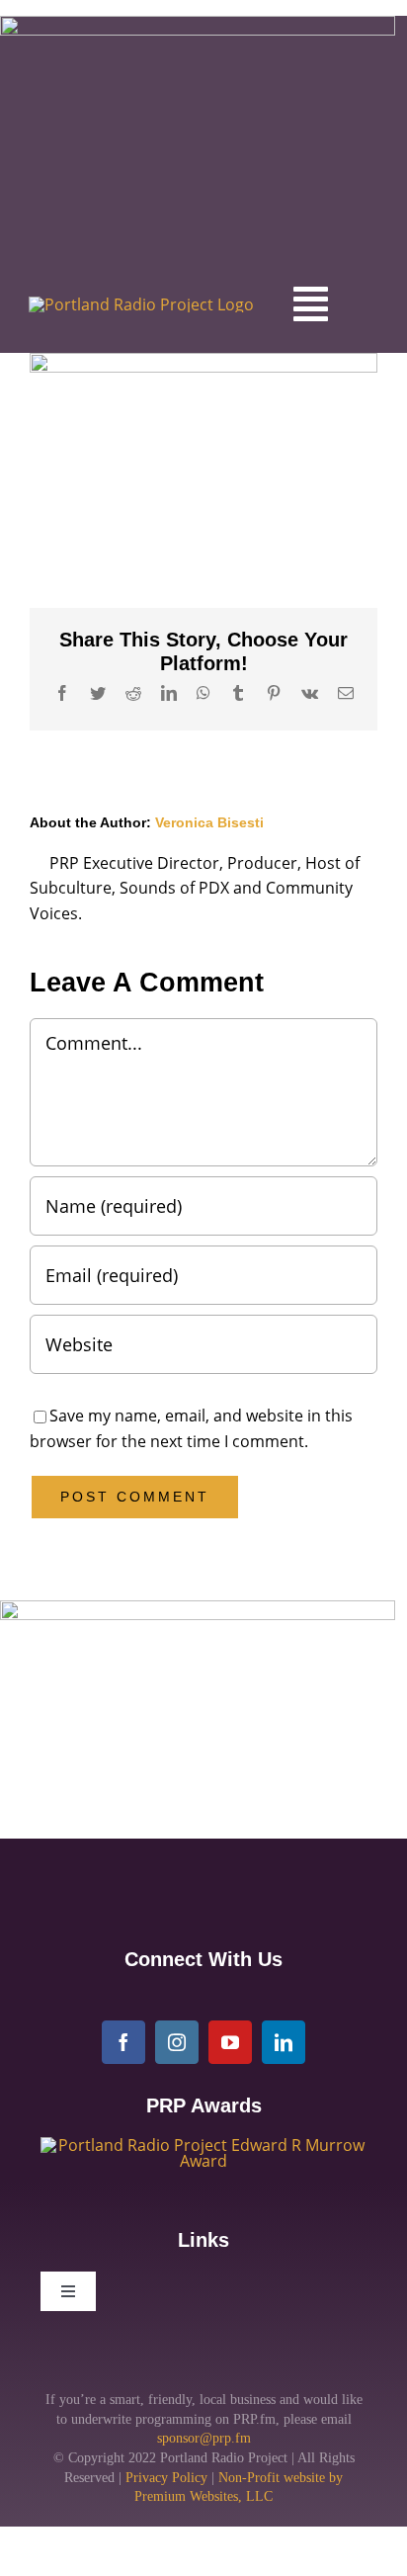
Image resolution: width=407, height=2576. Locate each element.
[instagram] (177, 2042)
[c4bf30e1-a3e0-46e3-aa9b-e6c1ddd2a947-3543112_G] (203, 2145)
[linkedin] (284, 2042)
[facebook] (123, 2042)
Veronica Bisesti (209, 822)
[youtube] (230, 2042)
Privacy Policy (166, 2478)
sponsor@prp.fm (204, 2438)
